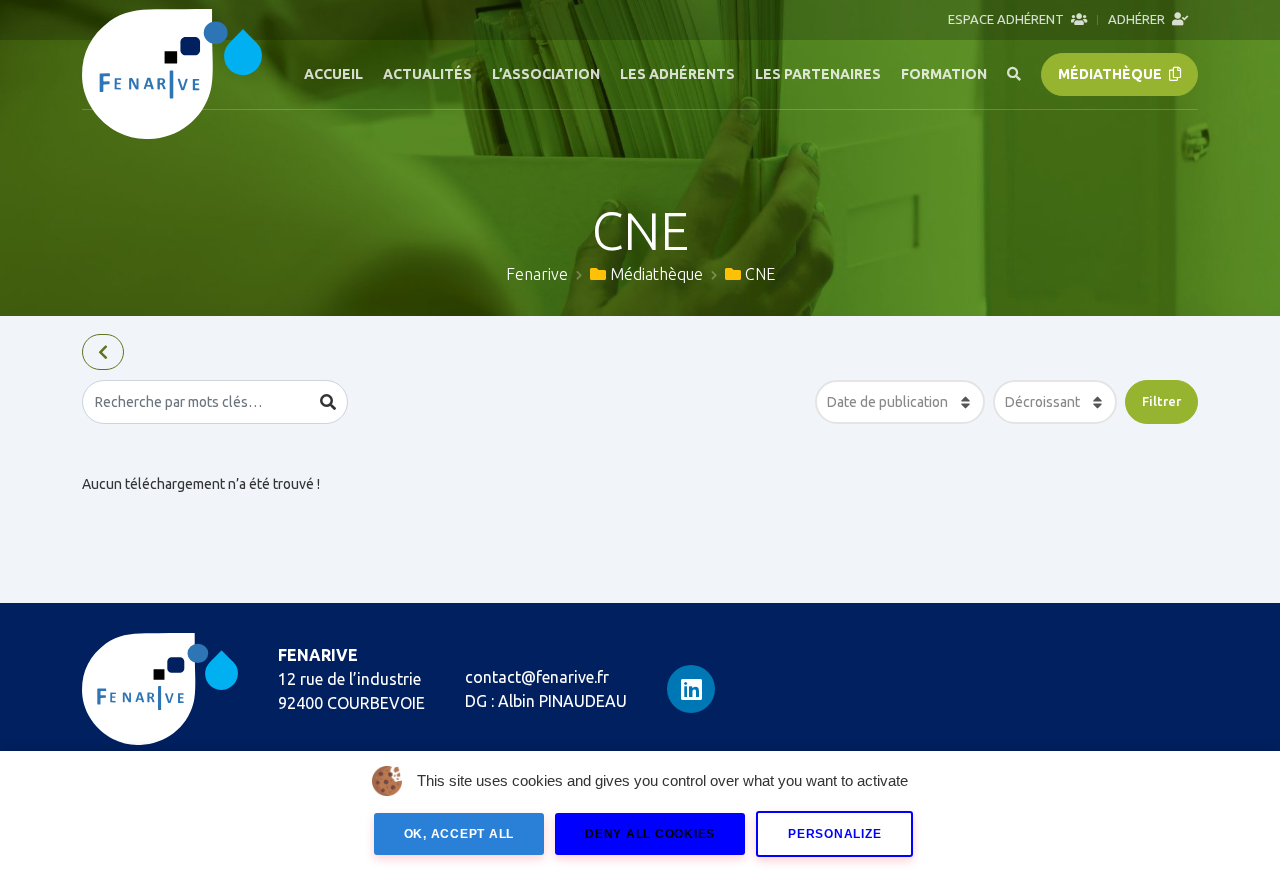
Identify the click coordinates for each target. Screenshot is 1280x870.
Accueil (333, 74)
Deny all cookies (650, 834)
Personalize (834, 834)
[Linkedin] (691, 689)
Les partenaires (818, 74)
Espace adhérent (1007, 19)
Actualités (427, 74)
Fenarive (537, 274)
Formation (944, 74)
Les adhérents (677, 74)
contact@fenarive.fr (537, 677)
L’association (546, 74)
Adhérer (1138, 19)
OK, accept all (459, 834)
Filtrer (1161, 401)
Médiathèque (1111, 74)
